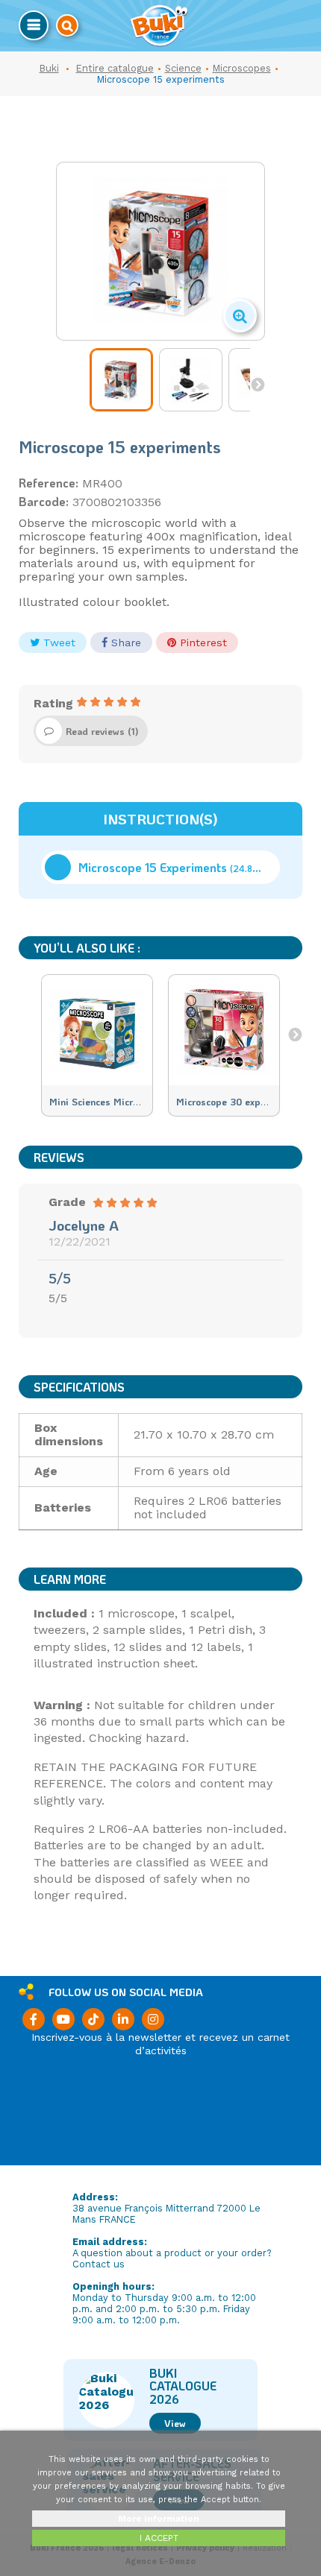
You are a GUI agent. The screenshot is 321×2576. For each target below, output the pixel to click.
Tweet (57, 643)
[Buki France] (159, 26)
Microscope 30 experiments (238, 1102)
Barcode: (44, 502)
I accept (159, 2538)
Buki (49, 68)
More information (159, 2519)
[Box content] (191, 380)
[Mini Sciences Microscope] (97, 1030)
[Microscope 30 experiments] (224, 1030)
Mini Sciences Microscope (107, 1102)
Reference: (49, 483)
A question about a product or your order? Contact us (172, 2258)
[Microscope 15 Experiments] (121, 380)
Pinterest (202, 643)
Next (258, 384)
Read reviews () (102, 731)
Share (124, 643)
